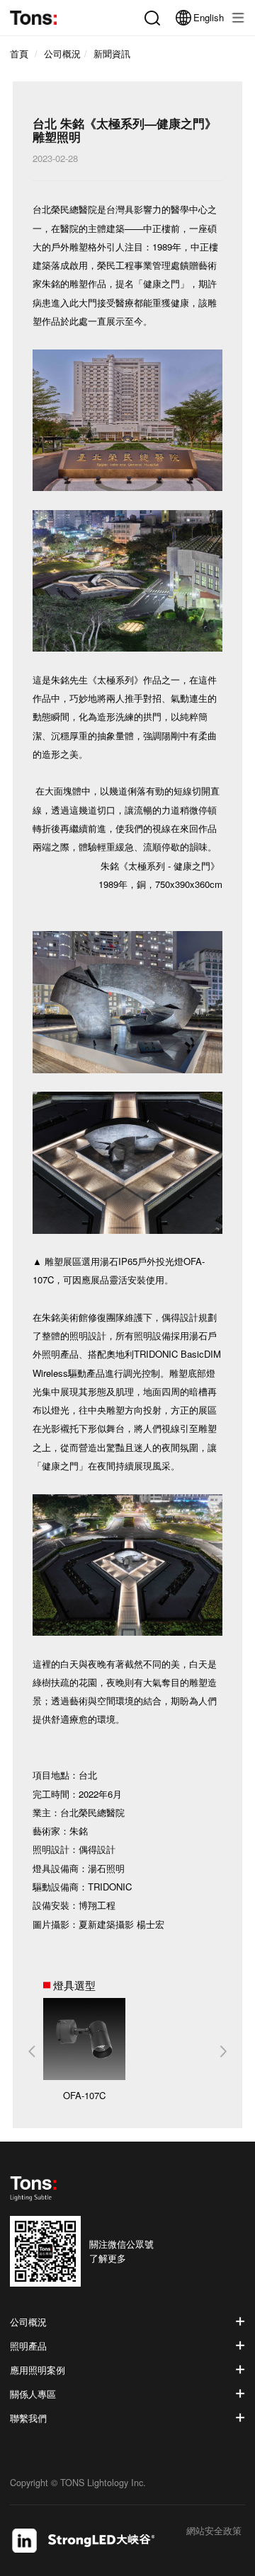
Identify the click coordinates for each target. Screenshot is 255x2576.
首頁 (19, 54)
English (209, 17)
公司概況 (62, 54)
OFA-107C (84, 2095)
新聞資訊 (112, 54)
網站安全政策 (214, 2532)
